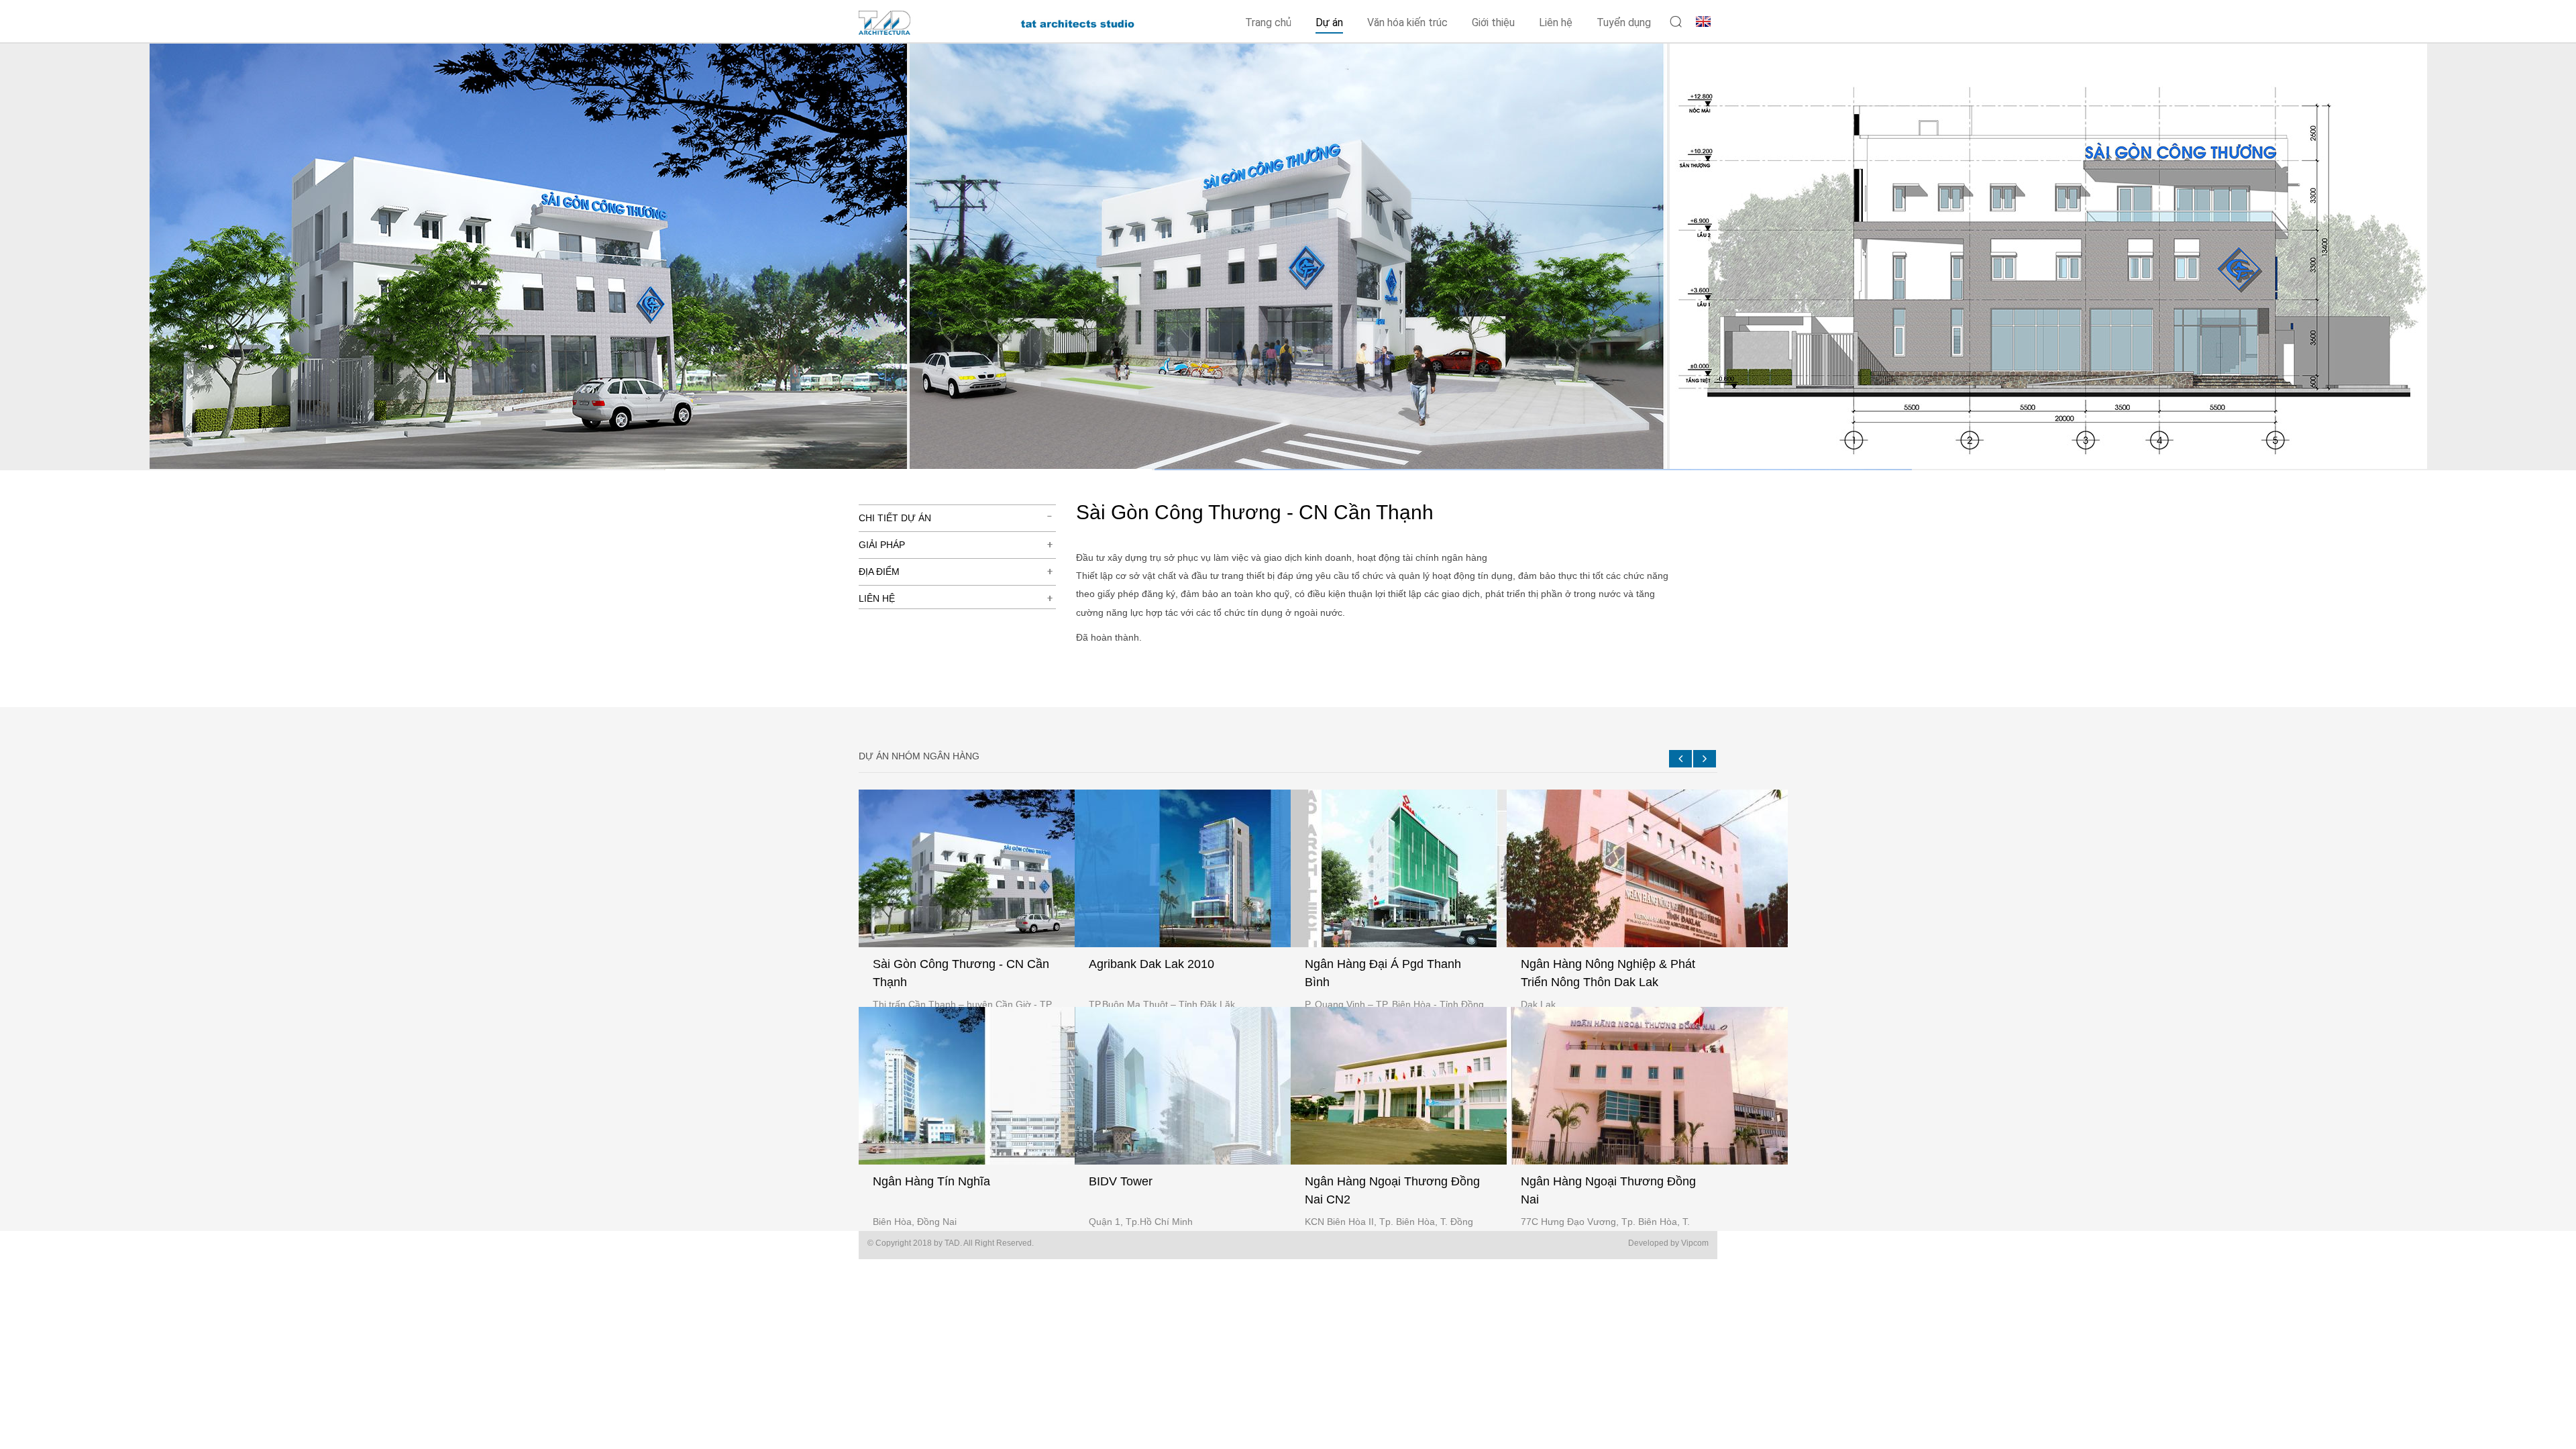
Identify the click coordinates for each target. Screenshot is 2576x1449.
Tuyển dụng (1624, 22)
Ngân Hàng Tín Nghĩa (931, 1181)
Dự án (1329, 22)
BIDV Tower (1121, 1181)
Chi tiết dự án (895, 518)
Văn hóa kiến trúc (1407, 22)
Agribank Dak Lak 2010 (1151, 964)
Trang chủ (1268, 22)
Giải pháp (882, 545)
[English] (1703, 20)
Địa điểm (879, 572)
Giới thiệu (1493, 22)
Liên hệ (1556, 22)
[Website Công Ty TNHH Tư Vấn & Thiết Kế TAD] (910, 30)
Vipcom (1695, 1243)
